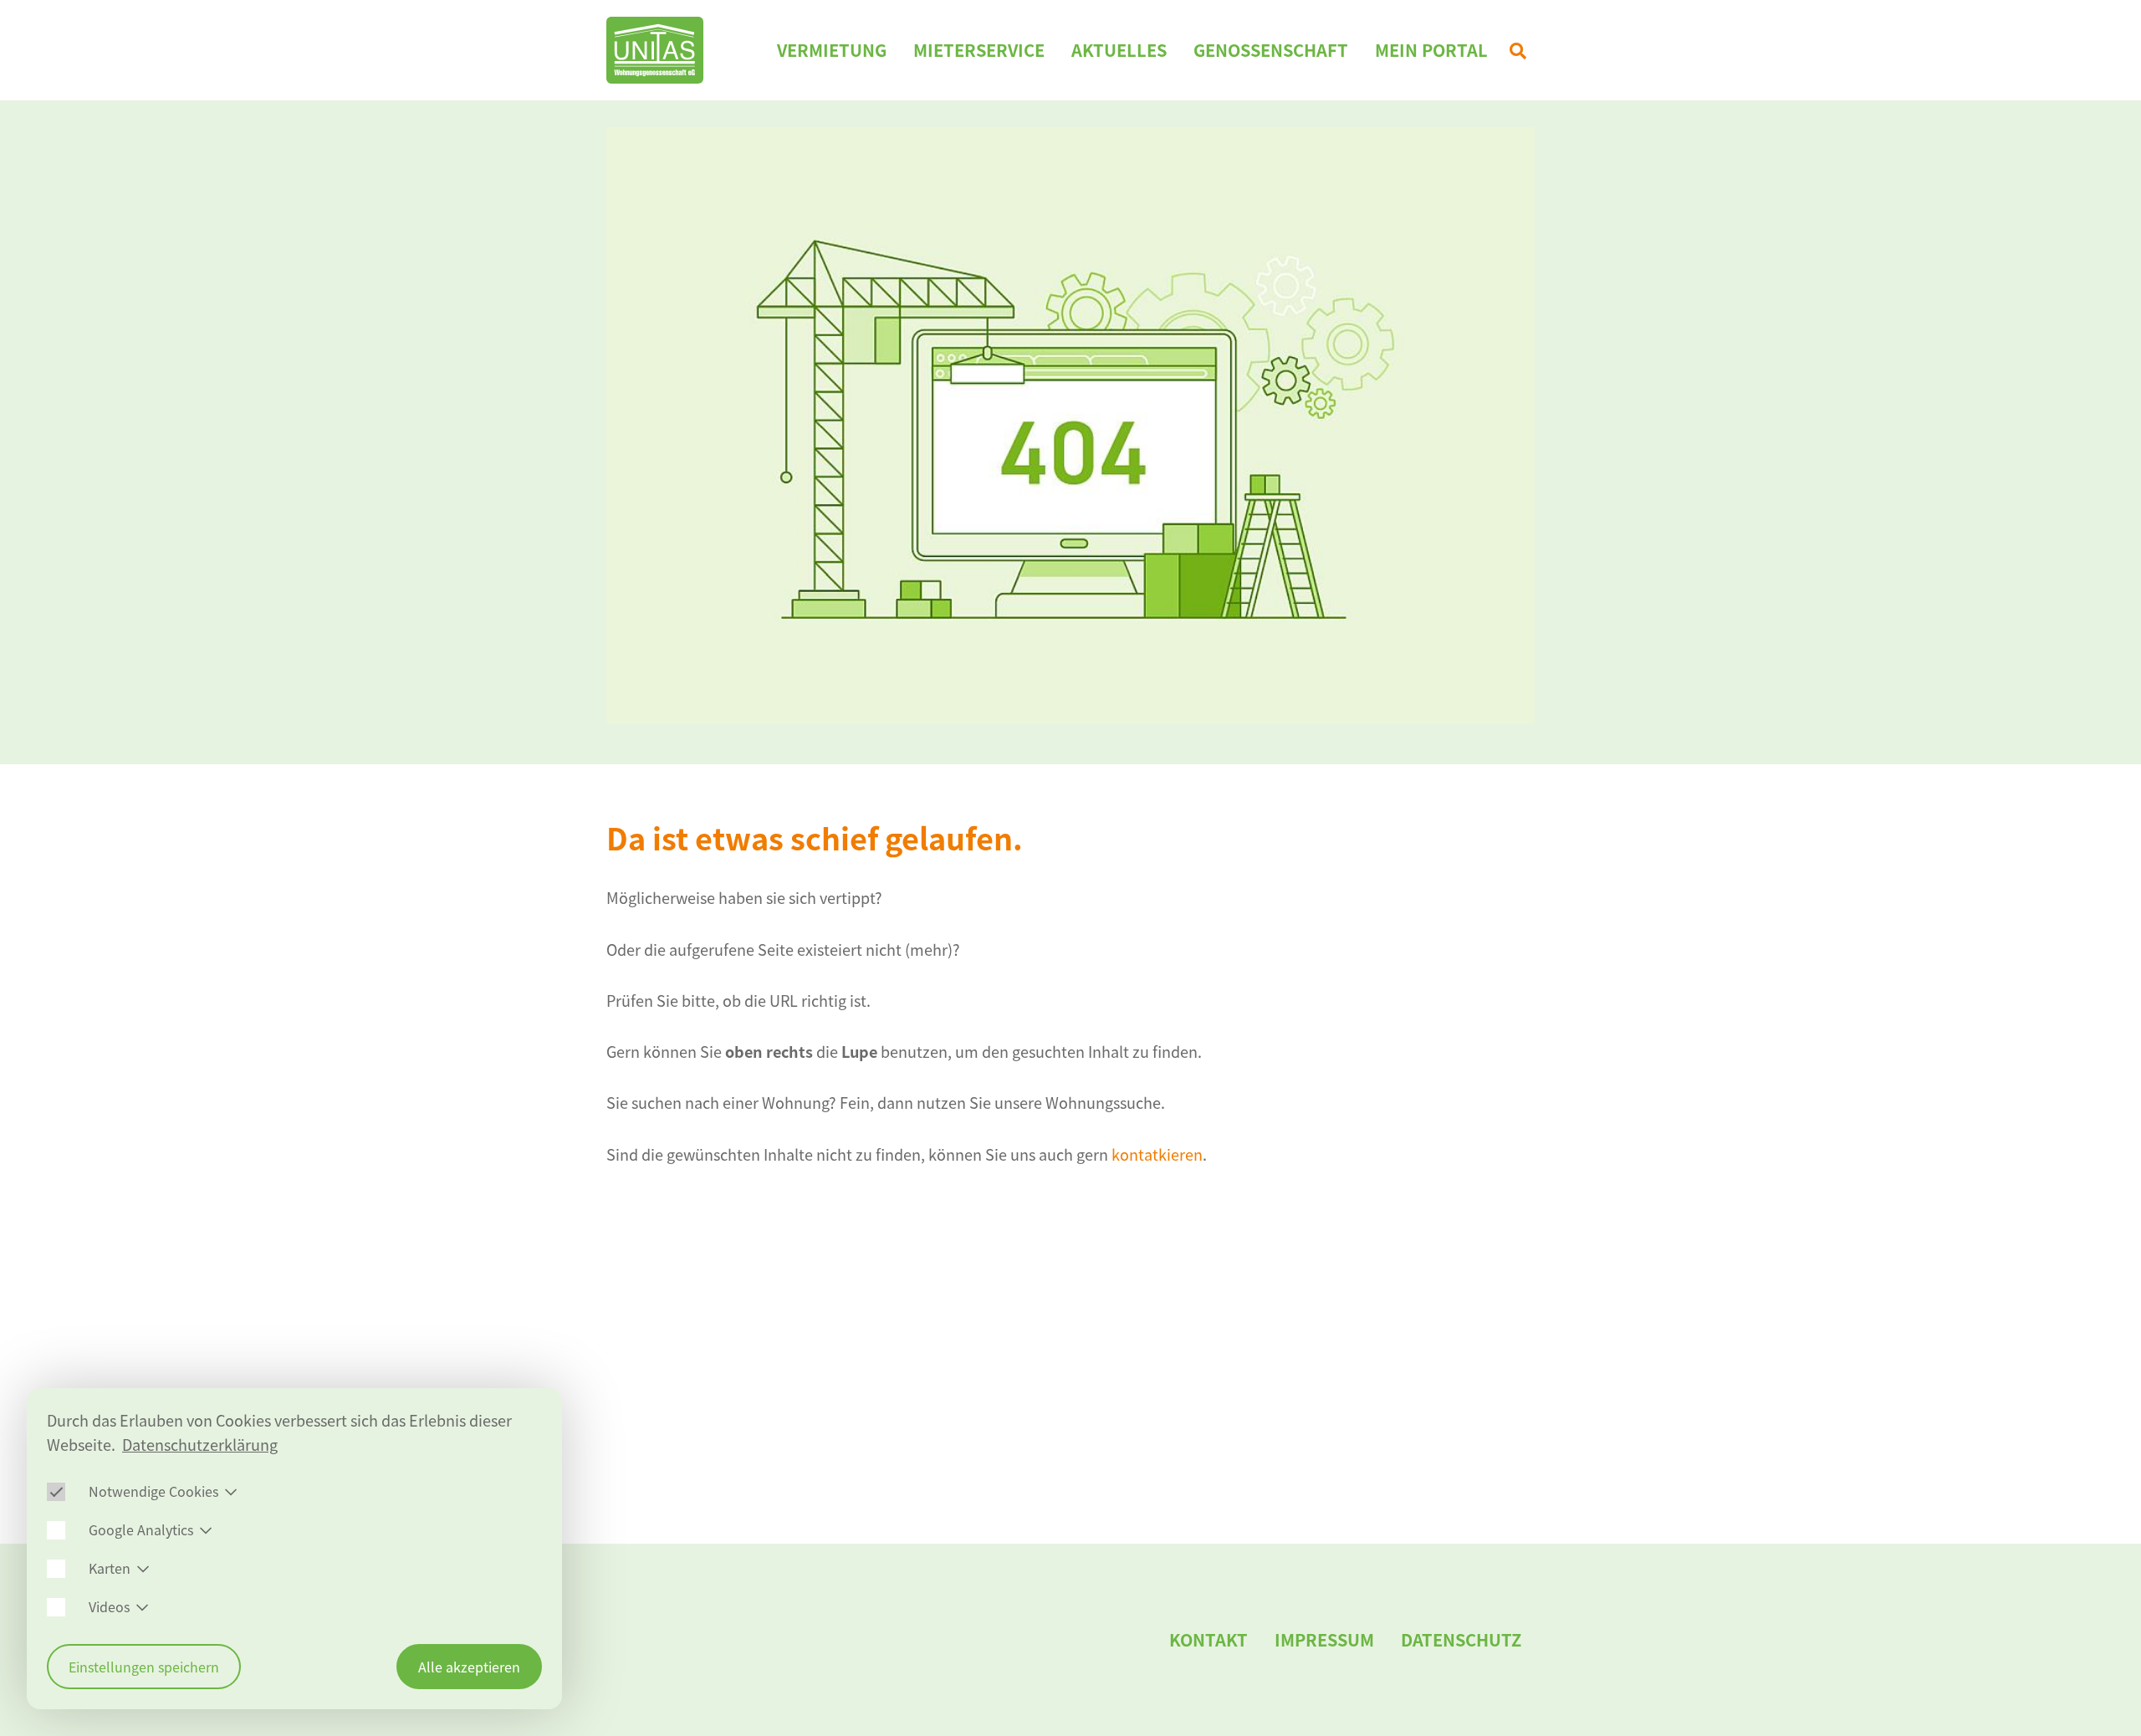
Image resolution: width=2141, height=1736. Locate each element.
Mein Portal (1431, 50)
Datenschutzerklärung (200, 1445)
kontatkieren (1157, 1154)
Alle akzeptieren (469, 1667)
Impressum (1324, 1639)
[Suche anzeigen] (1518, 50)
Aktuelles (1119, 50)
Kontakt (1208, 1639)
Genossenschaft (1271, 50)
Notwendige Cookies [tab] (153, 1491)
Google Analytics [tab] (141, 1529)
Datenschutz (1461, 1639)
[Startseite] (655, 50)
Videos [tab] (109, 1606)
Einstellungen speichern (144, 1667)
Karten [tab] (110, 1568)
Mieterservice (979, 50)
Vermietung (832, 50)
